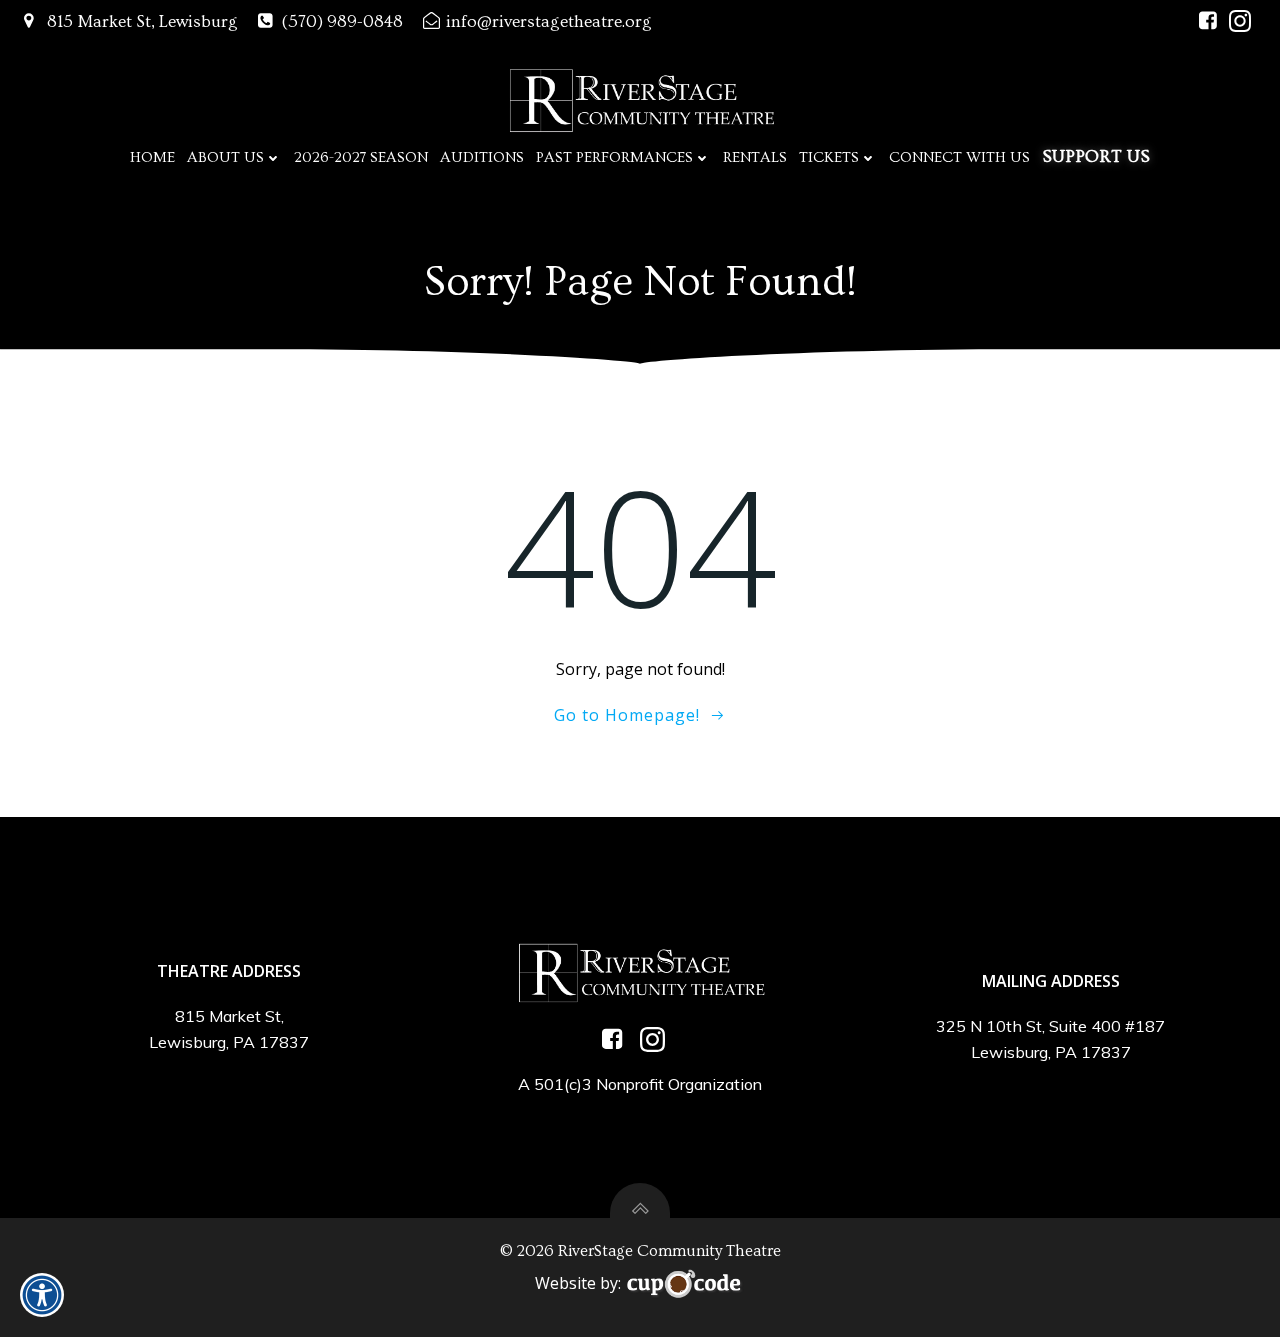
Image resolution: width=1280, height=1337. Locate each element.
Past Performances (614, 157)
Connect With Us (959, 157)
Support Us (1096, 156)
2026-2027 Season (361, 157)
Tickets (829, 157)
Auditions (482, 157)
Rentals (755, 157)
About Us (225, 157)
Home (152, 157)
